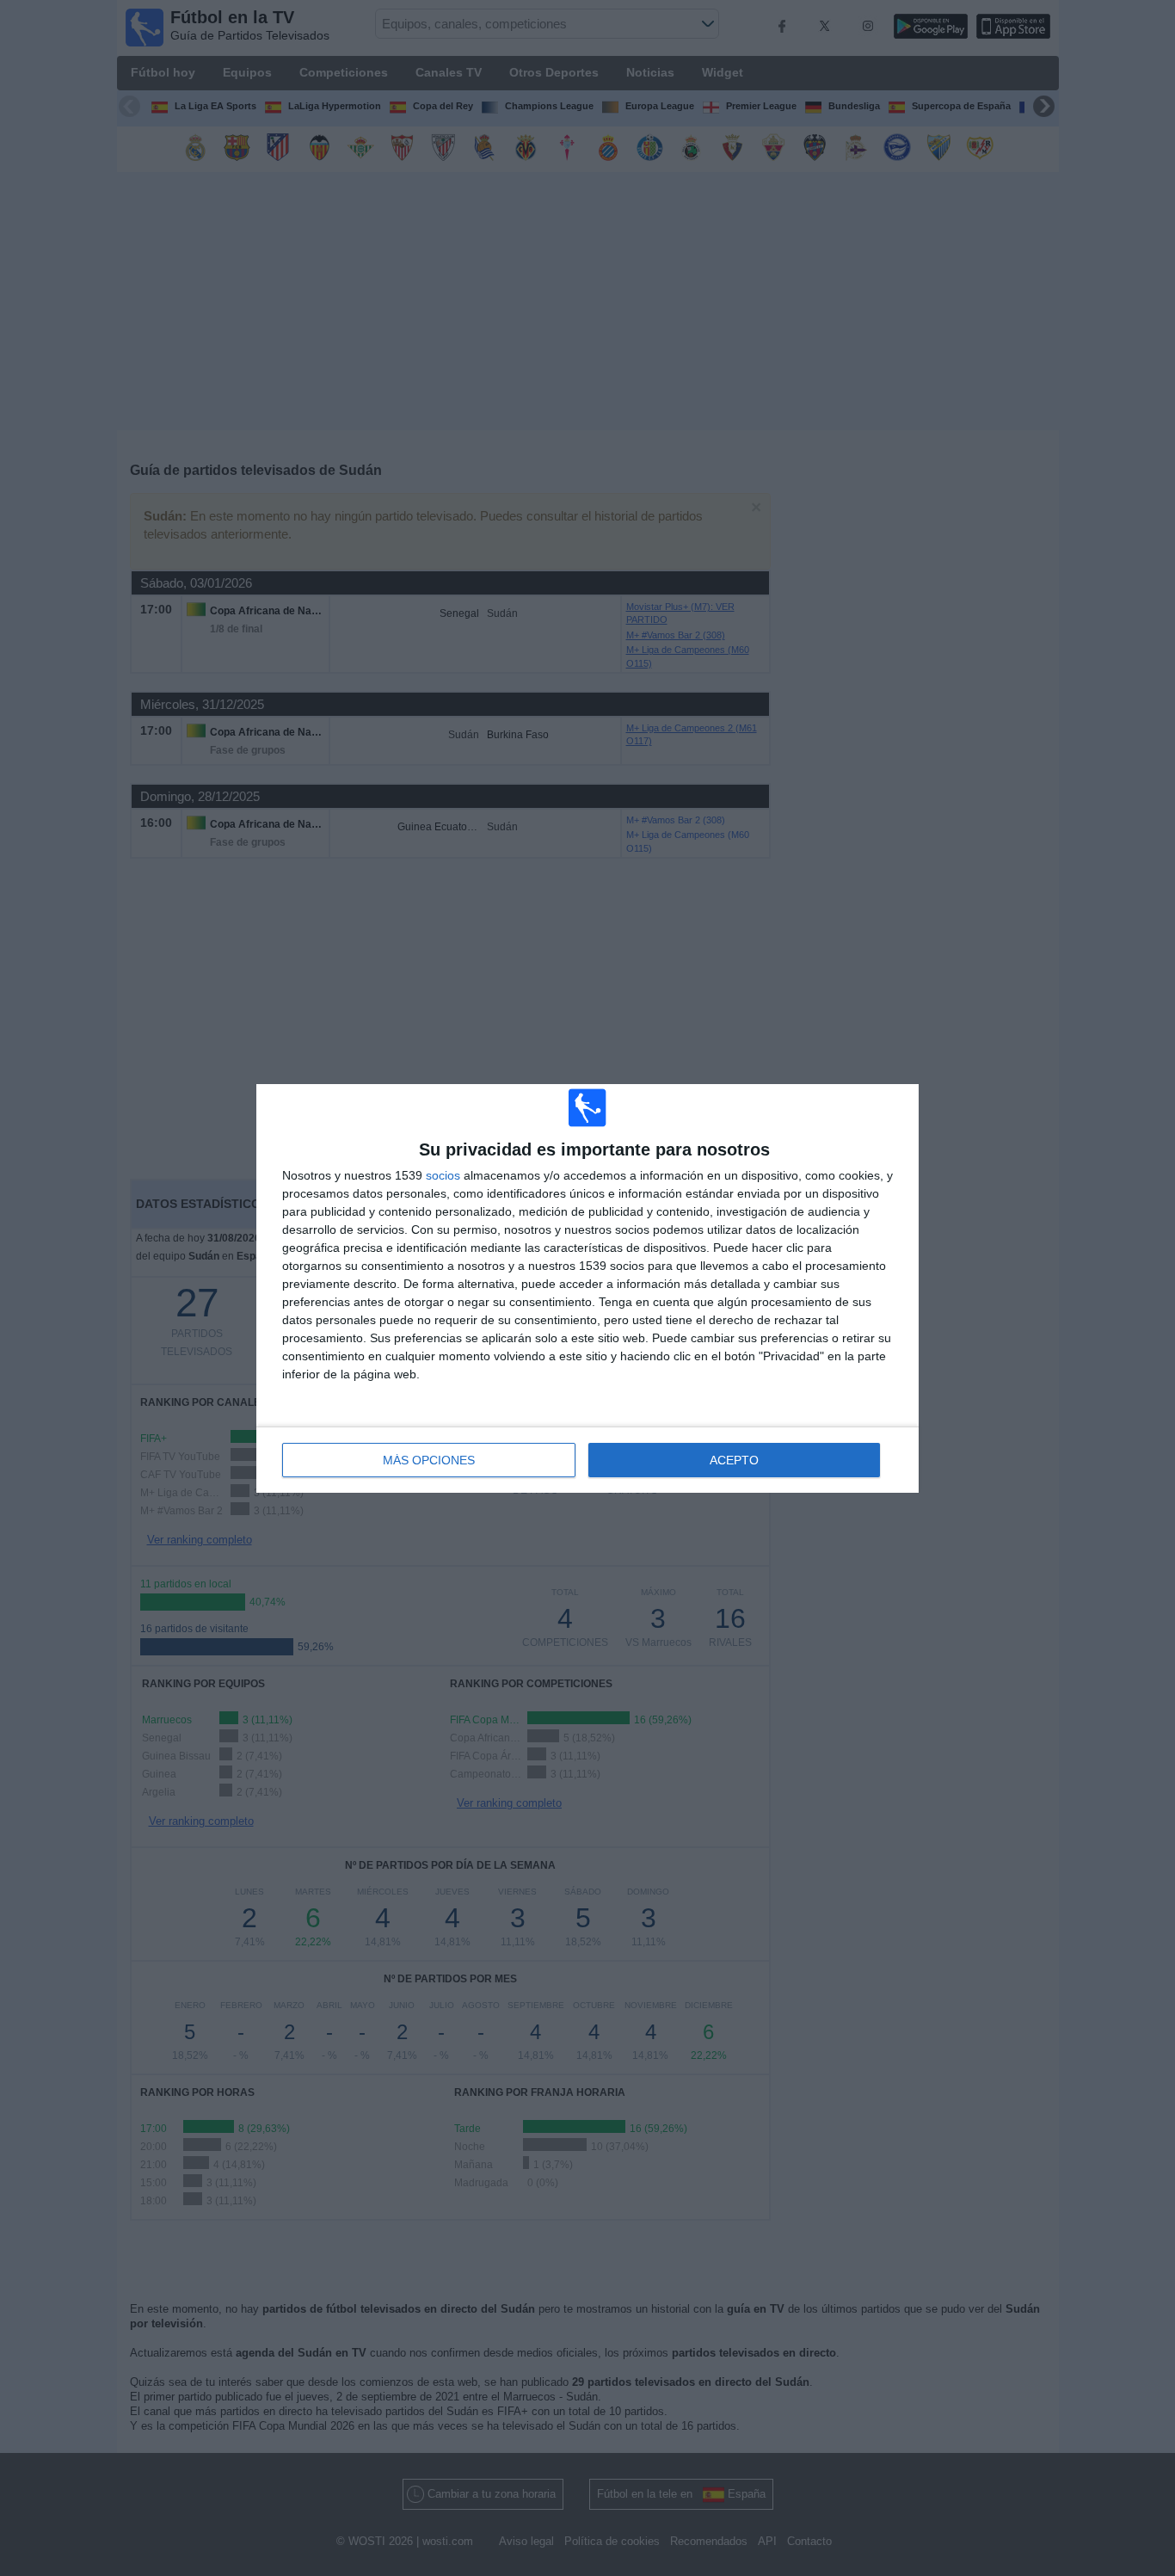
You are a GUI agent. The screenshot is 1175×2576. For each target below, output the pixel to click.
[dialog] (587, 1288)
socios (443, 1175)
